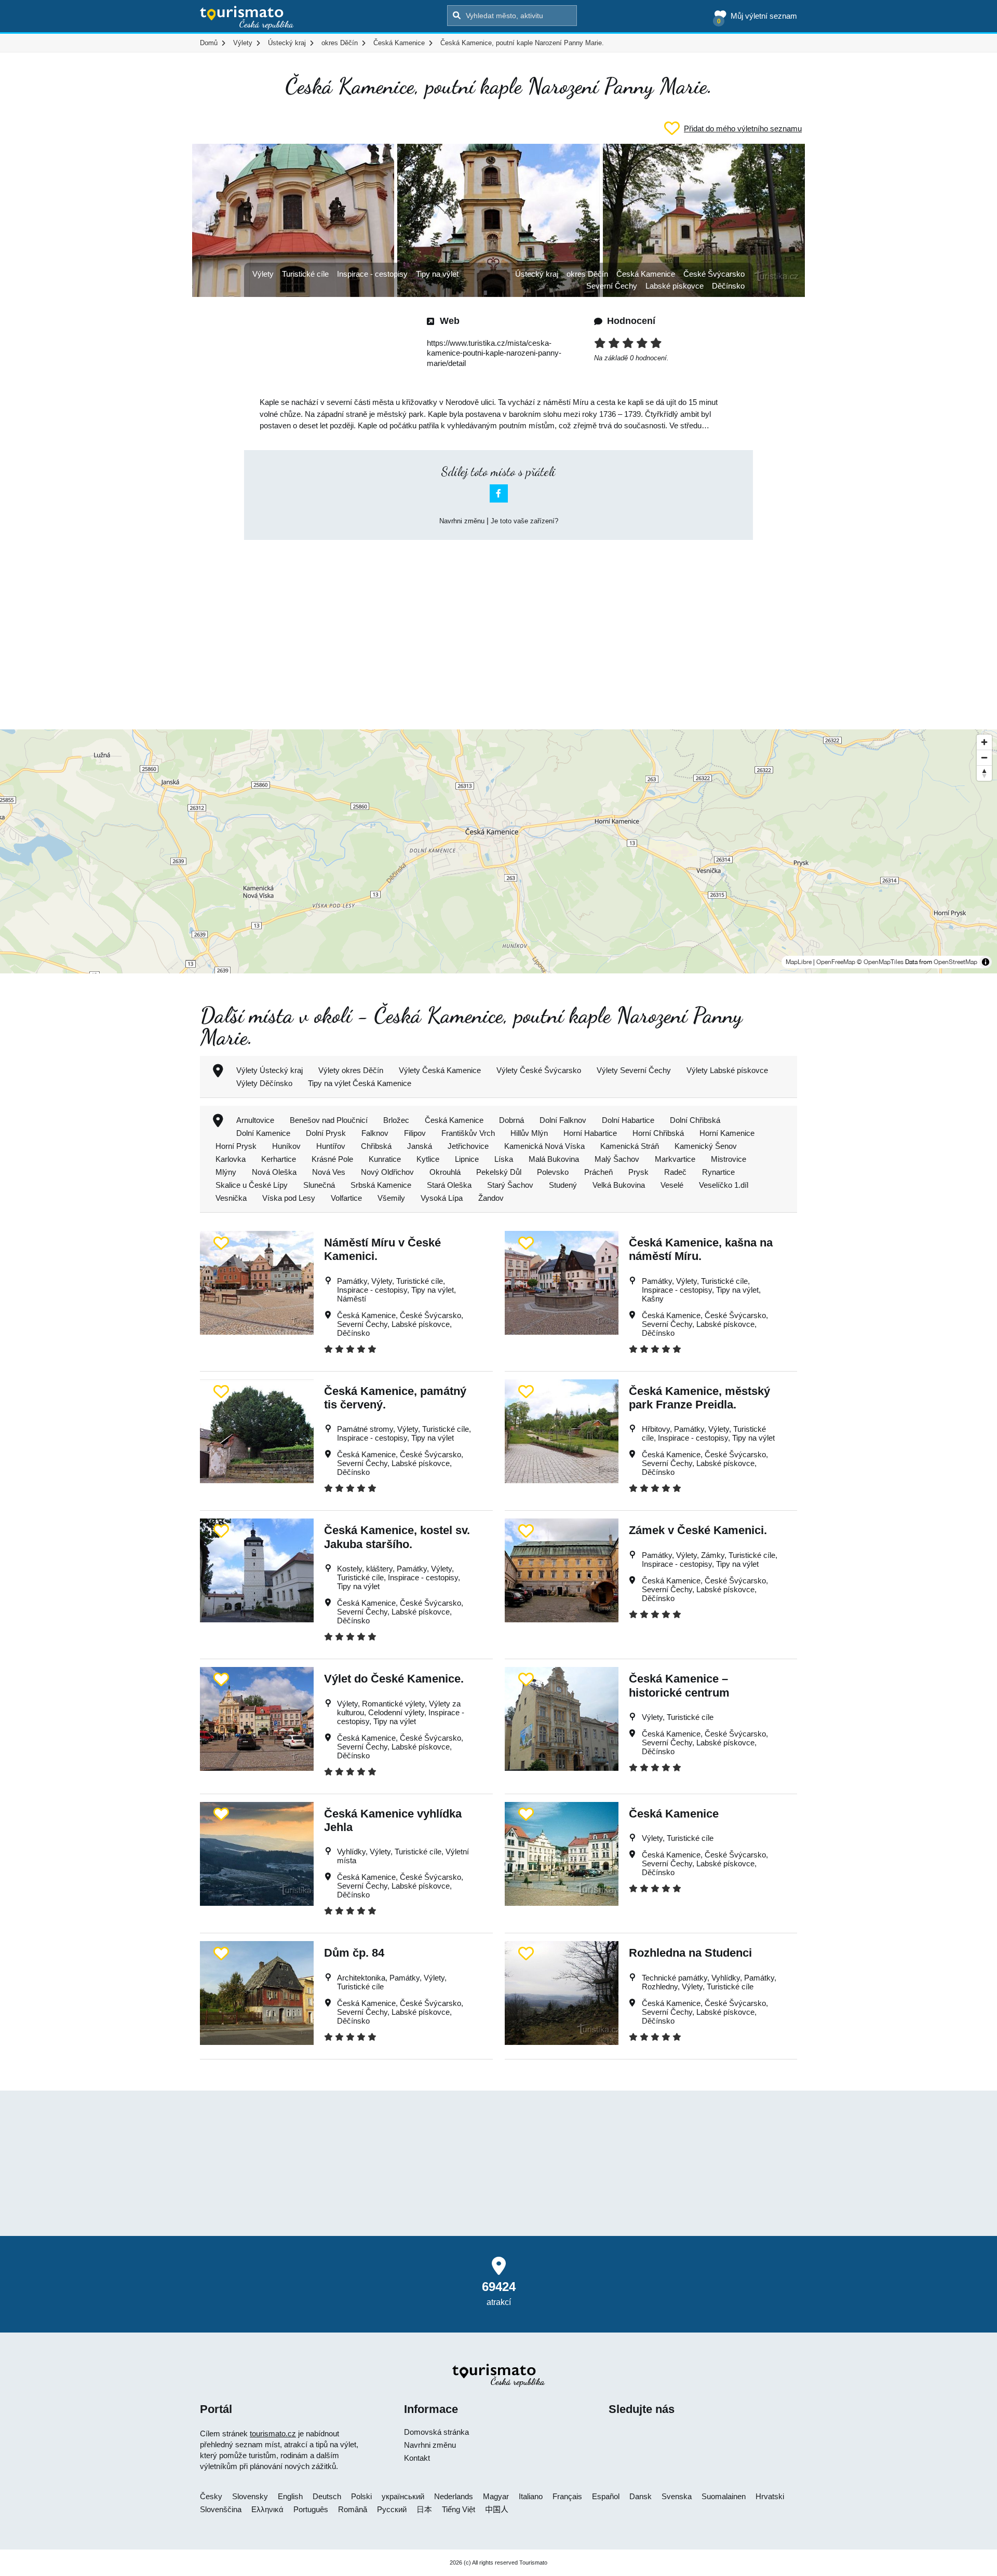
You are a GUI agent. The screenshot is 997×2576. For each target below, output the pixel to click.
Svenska (677, 2496)
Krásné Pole (332, 1159)
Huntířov (331, 1146)
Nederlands (454, 2496)
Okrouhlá (445, 1172)
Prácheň (598, 1172)
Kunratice (385, 1159)
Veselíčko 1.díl (724, 1185)
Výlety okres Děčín (351, 1070)
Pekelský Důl (499, 1172)
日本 (424, 2509)
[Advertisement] (498, 626)
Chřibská (376, 1146)
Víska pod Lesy (289, 1198)
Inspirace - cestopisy (372, 274)
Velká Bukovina (619, 1185)
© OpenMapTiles (880, 962)
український (403, 2496)
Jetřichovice (468, 1146)
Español (606, 2496)
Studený (563, 1185)
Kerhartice (279, 1159)
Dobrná (511, 1120)
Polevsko (553, 1172)
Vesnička (231, 1198)
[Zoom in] (984, 742)
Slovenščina (221, 2509)
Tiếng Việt (459, 2509)
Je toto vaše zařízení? (524, 521)
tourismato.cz (273, 2433)
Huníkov (286, 1146)
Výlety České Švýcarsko (539, 1070)
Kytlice (428, 1159)
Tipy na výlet (437, 274)
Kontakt (417, 2458)
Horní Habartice (590, 1133)
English (290, 2496)
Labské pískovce (675, 286)
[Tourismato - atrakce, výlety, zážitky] (247, 18)
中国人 (497, 2509)
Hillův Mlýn (529, 1133)
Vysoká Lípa (442, 1198)
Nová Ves (329, 1172)
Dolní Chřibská (695, 1120)
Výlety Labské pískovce (727, 1070)
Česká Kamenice (646, 274)
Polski (361, 2496)
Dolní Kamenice (263, 1133)
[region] (498, 851)
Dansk (641, 2496)
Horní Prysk (236, 1146)
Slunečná (319, 1185)
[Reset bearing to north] (984, 773)
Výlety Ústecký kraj (270, 1070)
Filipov (415, 1133)
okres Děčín (587, 274)
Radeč (675, 1172)
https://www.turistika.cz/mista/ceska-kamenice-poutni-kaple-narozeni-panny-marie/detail (494, 353)
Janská (420, 1146)
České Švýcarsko (714, 274)
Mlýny (226, 1172)
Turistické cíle (305, 274)
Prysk (638, 1172)
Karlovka (231, 1159)
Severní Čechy (612, 286)
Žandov (491, 1198)
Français (567, 2496)
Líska (504, 1159)
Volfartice (346, 1198)
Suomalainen (724, 2496)
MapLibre (799, 962)
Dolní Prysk (326, 1133)
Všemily (391, 1198)
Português (311, 2509)
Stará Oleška (449, 1185)
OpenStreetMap (955, 962)
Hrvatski (770, 2496)
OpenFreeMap (836, 962)
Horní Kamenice (727, 1133)
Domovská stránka (436, 2432)
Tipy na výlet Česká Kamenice (360, 1083)
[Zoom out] (984, 757)
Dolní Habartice (628, 1120)
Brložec (396, 1120)
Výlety (263, 274)
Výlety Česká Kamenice (440, 1070)
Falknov (375, 1133)
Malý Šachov (617, 1159)
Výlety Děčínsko (264, 1083)
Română (353, 2509)
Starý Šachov (510, 1185)
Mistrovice (729, 1159)
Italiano (531, 2496)
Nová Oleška (274, 1172)
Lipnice (467, 1159)
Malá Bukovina (554, 1159)
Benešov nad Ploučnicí (329, 1120)
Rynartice (718, 1172)
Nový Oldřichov (387, 1172)
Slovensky (250, 2496)
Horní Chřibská (658, 1133)
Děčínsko (728, 286)
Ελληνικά (267, 2509)
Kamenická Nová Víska (544, 1146)
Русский (392, 2509)
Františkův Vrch (468, 1133)
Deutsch (327, 2496)
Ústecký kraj (537, 274)
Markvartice (675, 1159)
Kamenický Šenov (706, 1146)
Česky (211, 2496)
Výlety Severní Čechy (634, 1070)
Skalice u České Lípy (252, 1185)
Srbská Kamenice (381, 1185)
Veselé (672, 1185)
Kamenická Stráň (630, 1146)
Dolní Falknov (563, 1120)
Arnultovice (255, 1120)
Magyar (496, 2496)
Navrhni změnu (462, 521)
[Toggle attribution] (986, 962)
